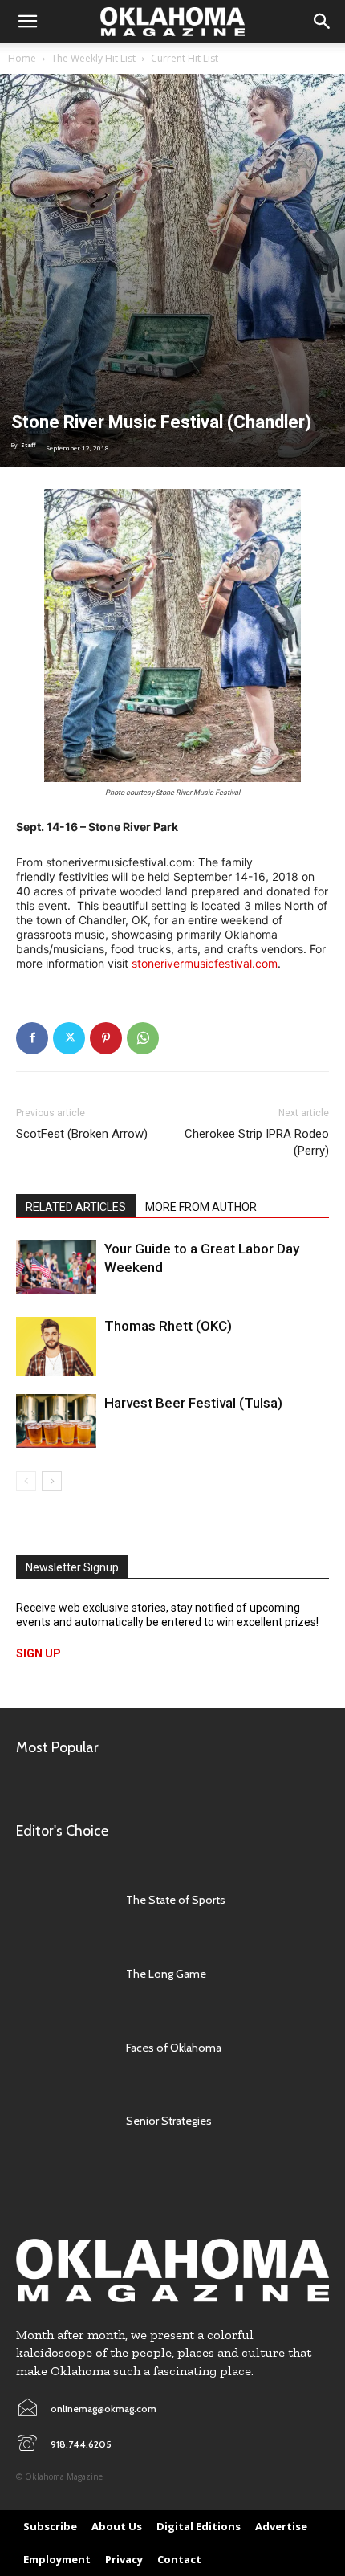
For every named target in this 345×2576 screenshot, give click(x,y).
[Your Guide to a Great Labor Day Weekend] (56, 1267)
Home (22, 58)
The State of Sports (176, 1900)
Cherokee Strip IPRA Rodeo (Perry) (257, 1142)
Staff (28, 445)
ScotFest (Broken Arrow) (82, 1134)
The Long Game (166, 1974)
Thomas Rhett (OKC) (168, 1326)
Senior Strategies (169, 2121)
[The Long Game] (63, 1974)
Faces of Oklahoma (174, 2048)
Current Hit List (185, 58)
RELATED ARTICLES (76, 1207)
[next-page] (52, 1481)
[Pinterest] (106, 1038)
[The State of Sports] (63, 1900)
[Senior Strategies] (63, 2122)
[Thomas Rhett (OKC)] (56, 1346)
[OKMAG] (172, 2270)
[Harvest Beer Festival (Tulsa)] (56, 1421)
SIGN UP (39, 1653)
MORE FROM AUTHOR (201, 1207)
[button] (27, 22)
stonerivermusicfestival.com (205, 963)
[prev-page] (26, 1481)
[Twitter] (69, 1038)
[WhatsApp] (143, 1038)
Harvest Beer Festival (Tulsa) (193, 1403)
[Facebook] (32, 1038)
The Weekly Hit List (93, 58)
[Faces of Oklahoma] (63, 2048)
